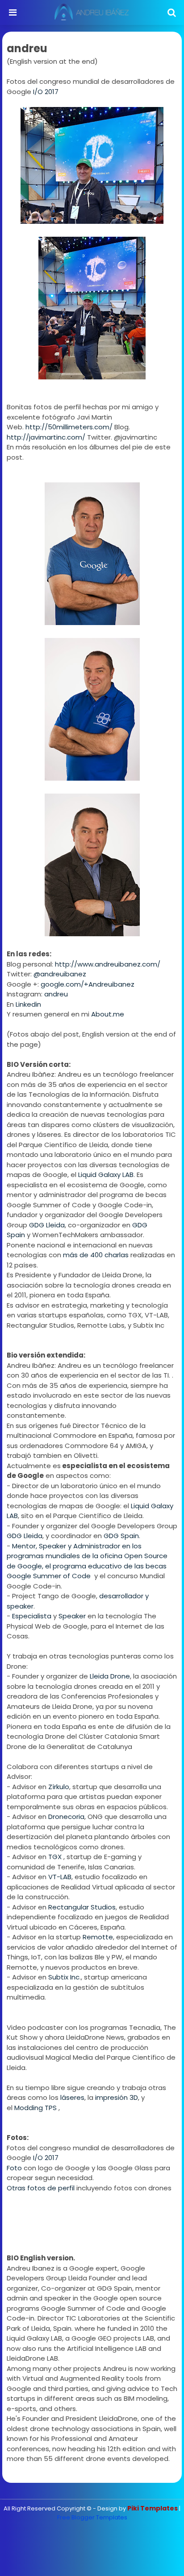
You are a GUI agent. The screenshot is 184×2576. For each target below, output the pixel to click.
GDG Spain (121, 1536)
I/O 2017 (46, 92)
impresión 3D (117, 2097)
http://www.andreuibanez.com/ (108, 964)
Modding (29, 2108)
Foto (14, 2168)
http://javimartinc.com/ (46, 437)
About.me (108, 1014)
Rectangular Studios (82, 1907)
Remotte (98, 1937)
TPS (51, 2108)
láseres (72, 2097)
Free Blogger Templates (92, 2517)
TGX (56, 1857)
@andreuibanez (61, 974)
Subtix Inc (64, 1977)
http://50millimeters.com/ (69, 427)
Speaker (73, 1616)
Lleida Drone (110, 1676)
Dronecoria (66, 1817)
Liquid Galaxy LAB (106, 1175)
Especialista (33, 1616)
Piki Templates (153, 2508)
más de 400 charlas (96, 1255)
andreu (56, 994)
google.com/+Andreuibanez (88, 984)
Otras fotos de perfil (41, 2188)
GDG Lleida (47, 1225)
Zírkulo (59, 1787)
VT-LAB (60, 1877)
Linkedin (28, 1004)
